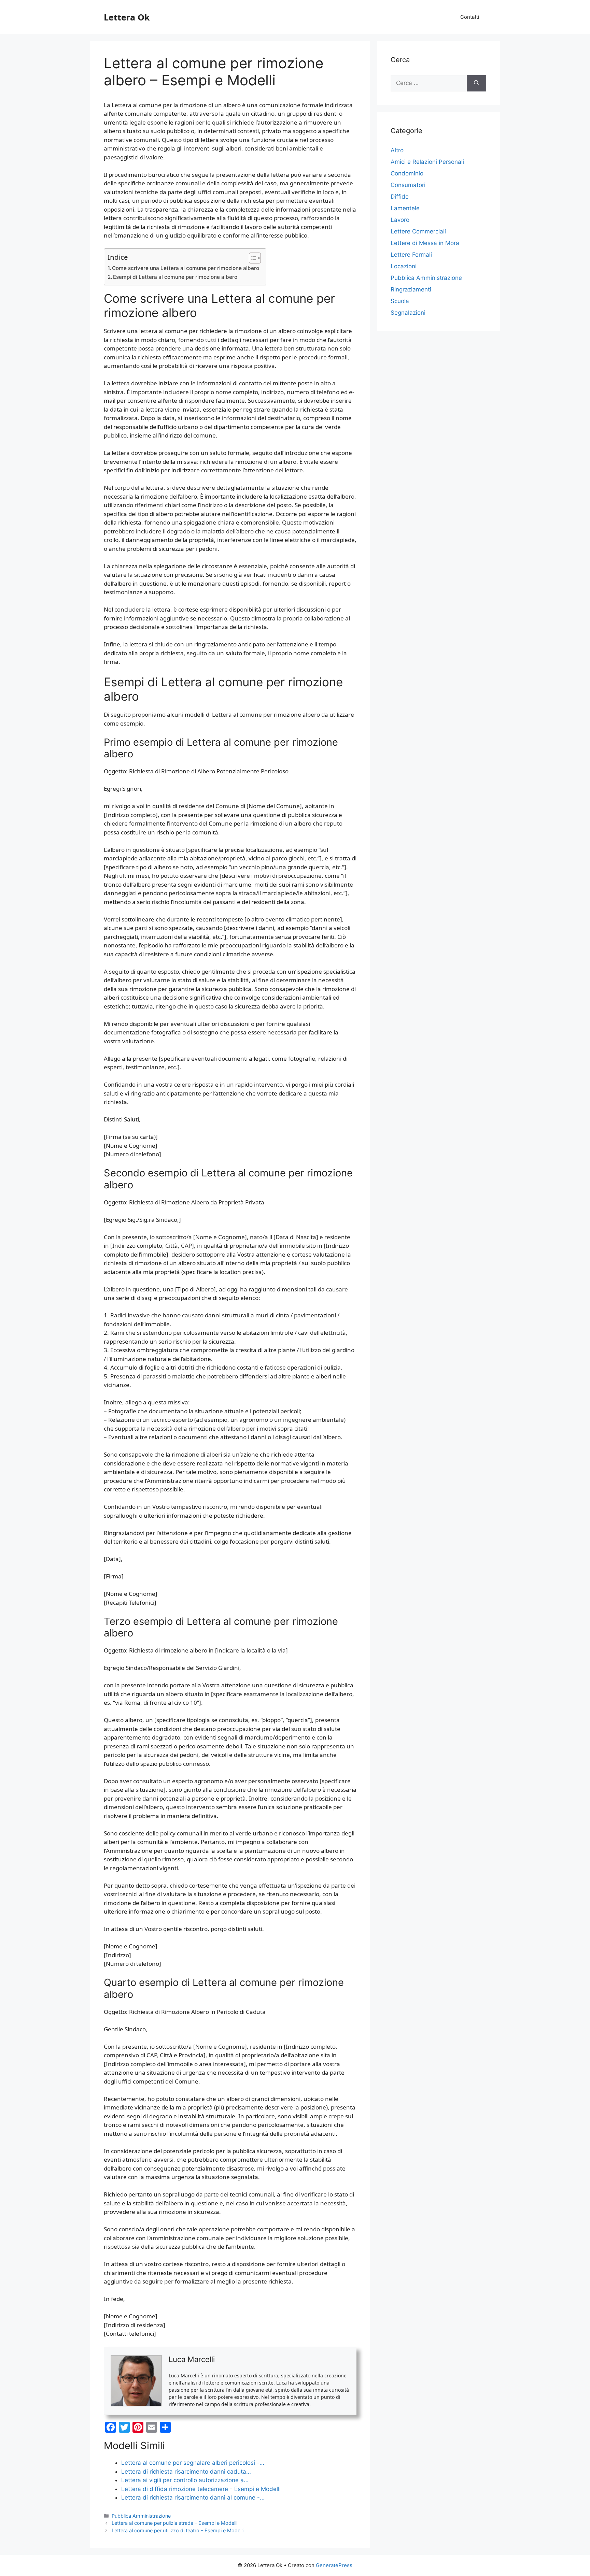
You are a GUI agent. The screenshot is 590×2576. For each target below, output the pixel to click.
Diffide (400, 197)
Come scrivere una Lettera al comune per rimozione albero (186, 268)
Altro (397, 150)
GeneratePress (334, 2565)
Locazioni (404, 266)
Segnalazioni (408, 313)
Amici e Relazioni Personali (427, 162)
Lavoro (400, 220)
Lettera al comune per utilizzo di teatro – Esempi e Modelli (178, 2530)
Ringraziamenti (411, 289)
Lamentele (405, 208)
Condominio (407, 173)
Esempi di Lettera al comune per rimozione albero (175, 277)
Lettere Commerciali (418, 231)
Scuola (400, 301)
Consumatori (408, 185)
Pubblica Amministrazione (141, 2516)
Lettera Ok (127, 17)
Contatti (470, 17)
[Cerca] (476, 83)
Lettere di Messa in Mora (425, 243)
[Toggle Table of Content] (251, 258)
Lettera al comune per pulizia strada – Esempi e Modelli (174, 2523)
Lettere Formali (411, 255)
